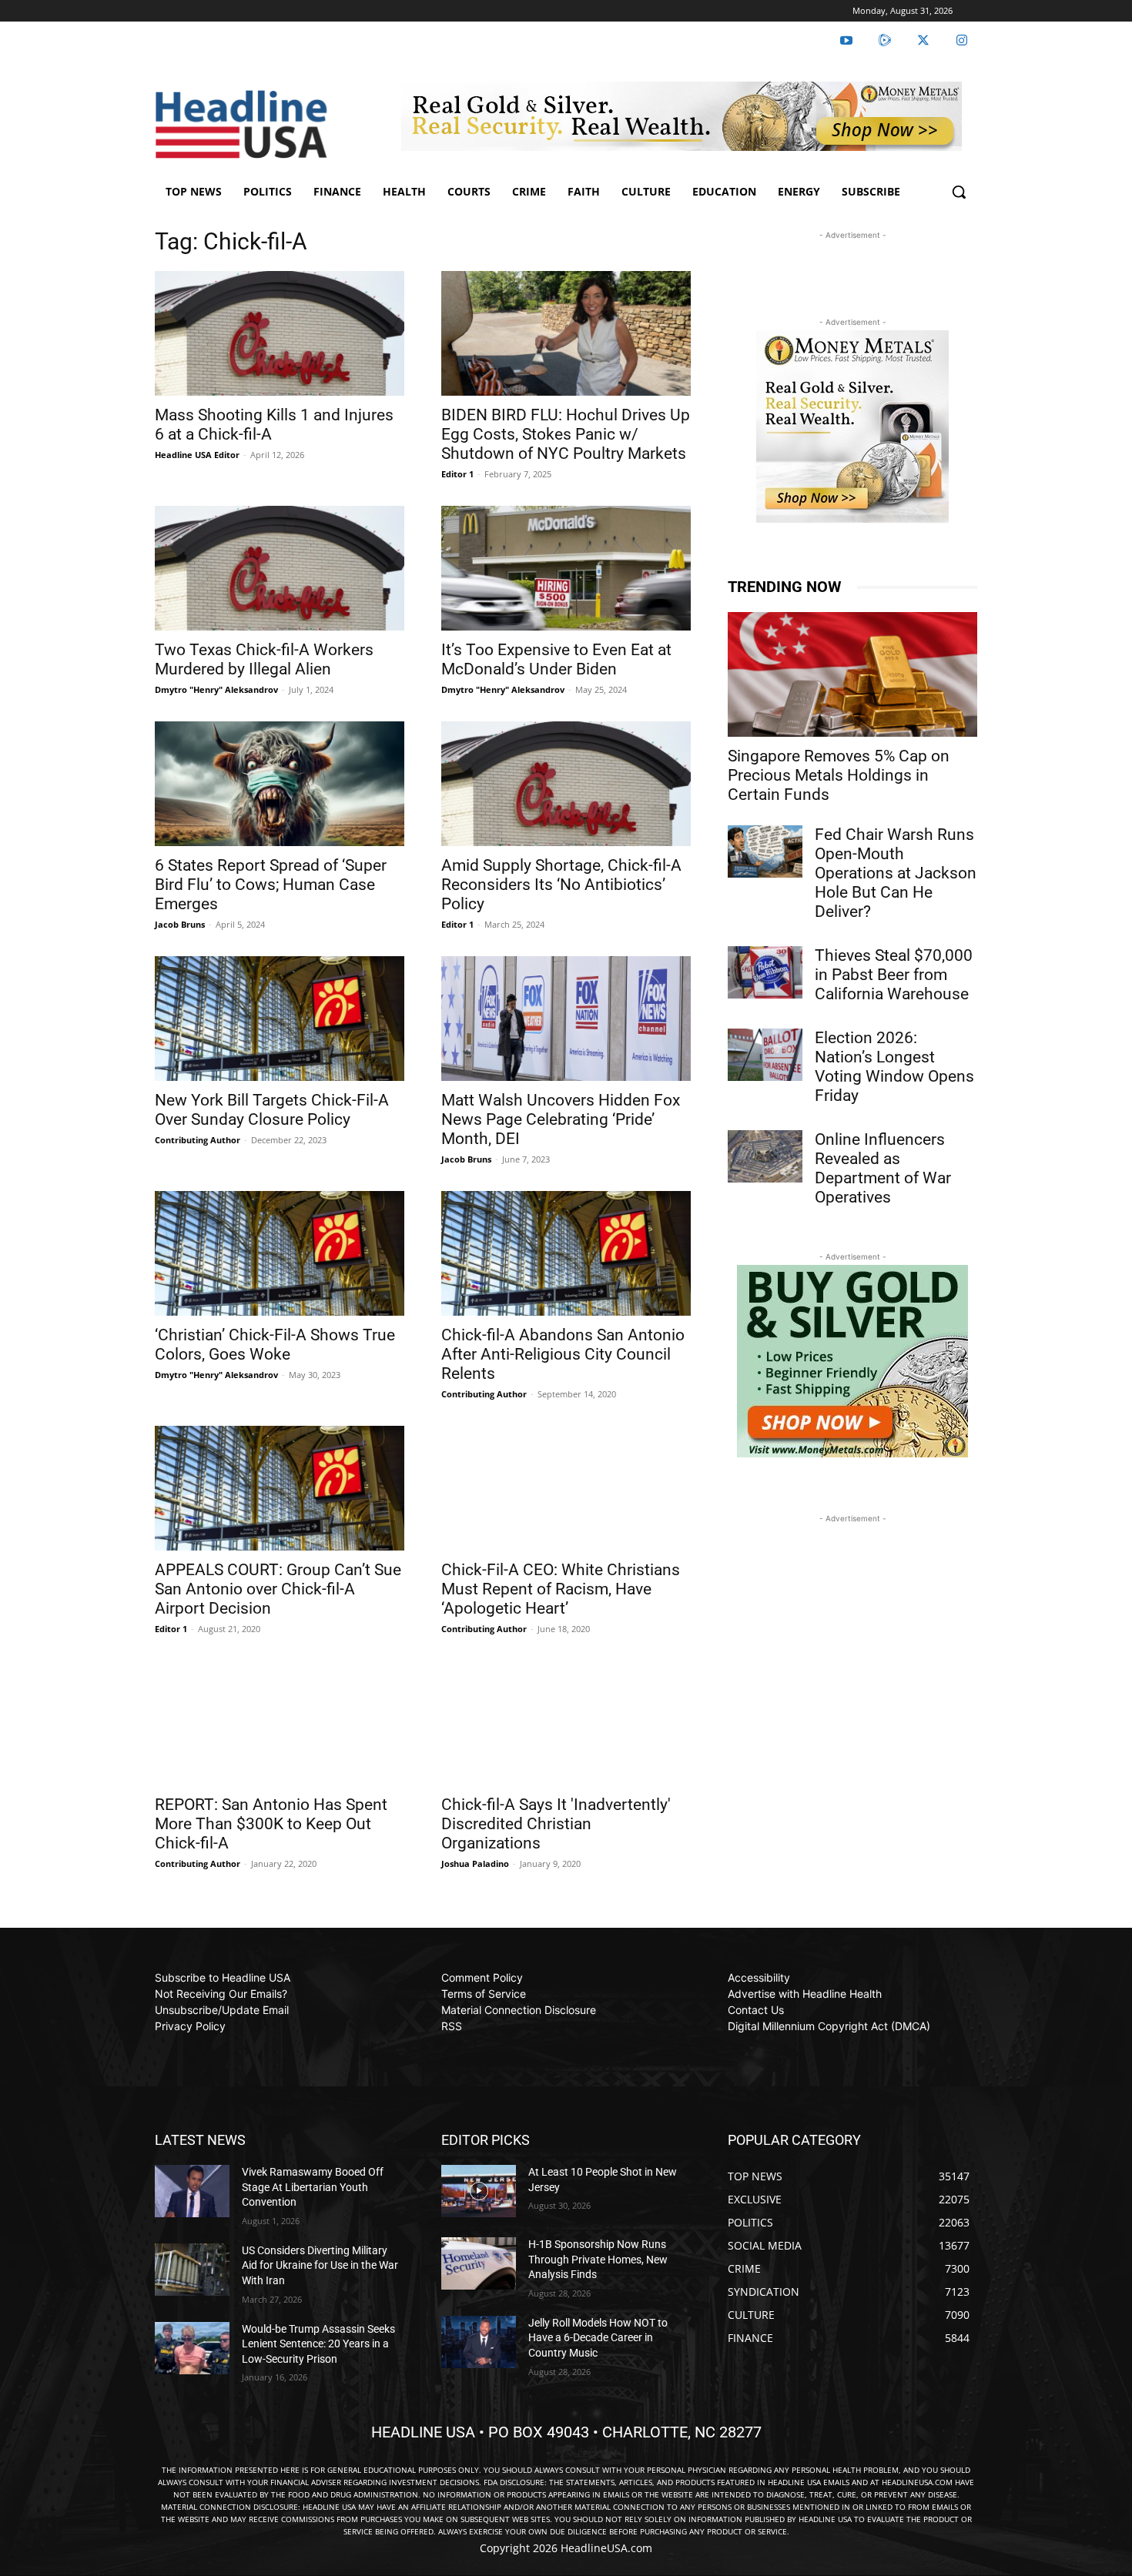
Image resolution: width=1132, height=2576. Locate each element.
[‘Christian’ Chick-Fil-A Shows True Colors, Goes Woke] (280, 1253)
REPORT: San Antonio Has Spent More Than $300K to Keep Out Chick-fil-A (271, 1824)
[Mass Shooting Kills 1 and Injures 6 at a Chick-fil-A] (280, 333)
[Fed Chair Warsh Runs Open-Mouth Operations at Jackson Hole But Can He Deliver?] (765, 851)
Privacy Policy (190, 2026)
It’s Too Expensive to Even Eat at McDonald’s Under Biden (556, 659)
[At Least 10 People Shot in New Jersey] (479, 2191)
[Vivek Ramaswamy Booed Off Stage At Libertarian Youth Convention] (192, 2191)
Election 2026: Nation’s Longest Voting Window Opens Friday (894, 1067)
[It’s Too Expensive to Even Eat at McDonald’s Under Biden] (566, 568)
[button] (959, 192)
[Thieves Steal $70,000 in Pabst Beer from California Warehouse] (765, 972)
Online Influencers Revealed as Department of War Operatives (883, 1168)
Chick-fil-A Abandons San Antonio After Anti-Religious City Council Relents (563, 1354)
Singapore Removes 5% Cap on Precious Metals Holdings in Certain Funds (839, 775)
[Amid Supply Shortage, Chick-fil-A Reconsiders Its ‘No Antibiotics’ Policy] (566, 784)
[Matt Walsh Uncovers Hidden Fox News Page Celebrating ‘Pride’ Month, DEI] (566, 1019)
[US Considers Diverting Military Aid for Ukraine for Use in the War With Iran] (192, 2270)
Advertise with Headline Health (805, 1994)
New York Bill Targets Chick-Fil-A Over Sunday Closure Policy (272, 1110)
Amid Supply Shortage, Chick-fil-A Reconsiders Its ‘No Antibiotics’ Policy (561, 885)
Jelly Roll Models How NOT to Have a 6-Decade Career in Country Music (598, 2338)
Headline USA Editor (197, 455)
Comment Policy (482, 1977)
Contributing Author (198, 1140)
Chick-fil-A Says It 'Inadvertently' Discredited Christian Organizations (556, 1824)
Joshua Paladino (475, 1863)
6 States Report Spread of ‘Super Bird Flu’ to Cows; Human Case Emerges (271, 885)
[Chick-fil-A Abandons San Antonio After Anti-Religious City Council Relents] (566, 1253)
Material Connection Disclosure (519, 2010)
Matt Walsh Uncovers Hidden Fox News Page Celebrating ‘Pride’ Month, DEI (561, 1119)
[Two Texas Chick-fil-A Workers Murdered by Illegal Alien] (280, 568)
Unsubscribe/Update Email (222, 2010)
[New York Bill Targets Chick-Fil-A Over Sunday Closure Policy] (280, 1019)
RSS (452, 2026)
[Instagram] (962, 41)
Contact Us (756, 2010)
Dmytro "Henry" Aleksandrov (216, 689)
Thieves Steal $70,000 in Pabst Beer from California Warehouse (894, 975)
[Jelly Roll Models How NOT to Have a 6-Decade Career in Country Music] (479, 2342)
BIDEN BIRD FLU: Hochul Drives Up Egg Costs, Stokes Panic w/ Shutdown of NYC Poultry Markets (566, 434)
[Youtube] (846, 41)
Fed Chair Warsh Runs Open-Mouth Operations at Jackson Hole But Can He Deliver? (896, 873)
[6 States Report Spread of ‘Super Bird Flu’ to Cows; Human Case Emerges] (280, 784)
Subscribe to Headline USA (223, 1977)
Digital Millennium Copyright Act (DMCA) (829, 2026)
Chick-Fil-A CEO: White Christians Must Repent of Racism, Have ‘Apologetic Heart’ (561, 1589)
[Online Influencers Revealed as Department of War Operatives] (765, 1156)
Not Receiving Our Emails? (221, 1994)
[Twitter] (923, 41)
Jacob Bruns (180, 924)
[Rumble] (885, 41)
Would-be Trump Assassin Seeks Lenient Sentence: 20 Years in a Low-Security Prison (318, 2344)
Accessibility (759, 1977)
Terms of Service (484, 1994)
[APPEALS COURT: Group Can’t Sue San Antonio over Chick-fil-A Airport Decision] (280, 1488)
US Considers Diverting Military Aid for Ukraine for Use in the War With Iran (320, 2265)
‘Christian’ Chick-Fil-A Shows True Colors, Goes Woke (275, 1345)
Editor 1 (457, 474)
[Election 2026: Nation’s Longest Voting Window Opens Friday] (765, 1055)
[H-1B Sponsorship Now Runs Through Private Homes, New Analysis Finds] (479, 2263)
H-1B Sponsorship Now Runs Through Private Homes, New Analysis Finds (598, 2259)
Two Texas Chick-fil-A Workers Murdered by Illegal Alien (264, 659)
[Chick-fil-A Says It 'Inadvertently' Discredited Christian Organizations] (566, 1723)
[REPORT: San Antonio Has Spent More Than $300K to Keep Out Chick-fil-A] (280, 1723)
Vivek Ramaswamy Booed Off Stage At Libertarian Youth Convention (313, 2187)
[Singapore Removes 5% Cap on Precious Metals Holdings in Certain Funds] (852, 674)
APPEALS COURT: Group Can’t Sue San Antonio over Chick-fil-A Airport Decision (278, 1589)
